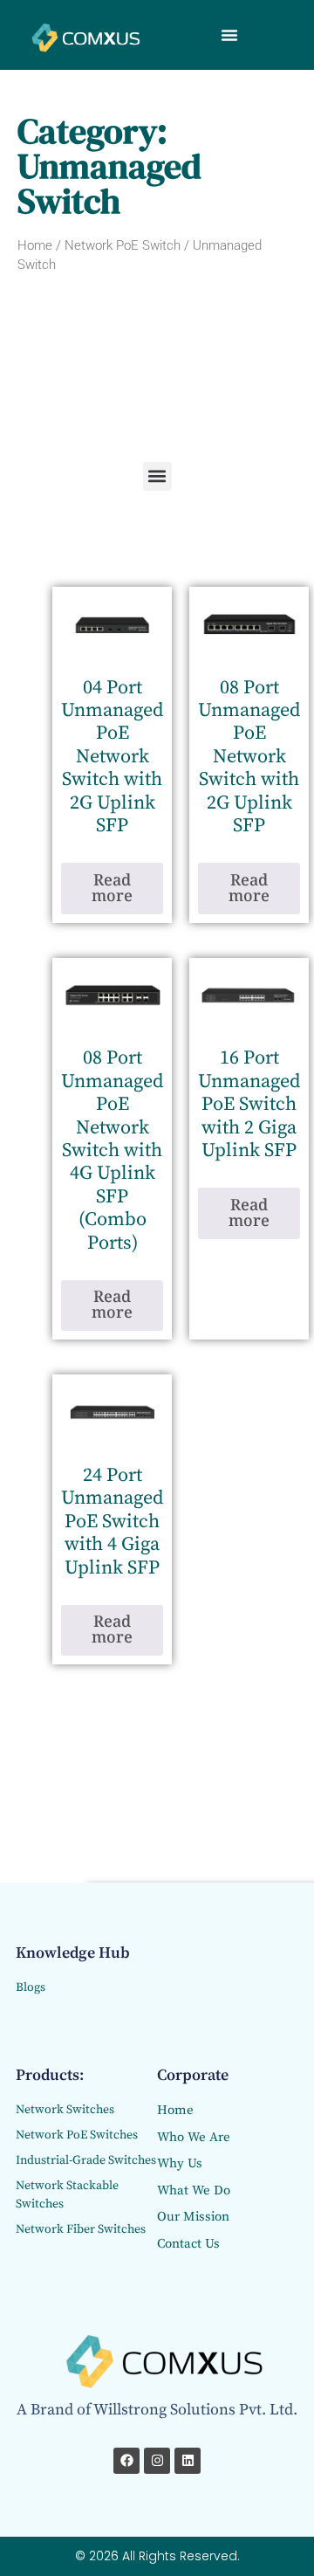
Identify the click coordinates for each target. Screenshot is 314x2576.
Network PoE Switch (123, 245)
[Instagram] (157, 2461)
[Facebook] (126, 2461)
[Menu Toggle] (229, 35)
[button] (157, 476)
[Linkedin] (188, 2461)
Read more (112, 889)
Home (35, 245)
